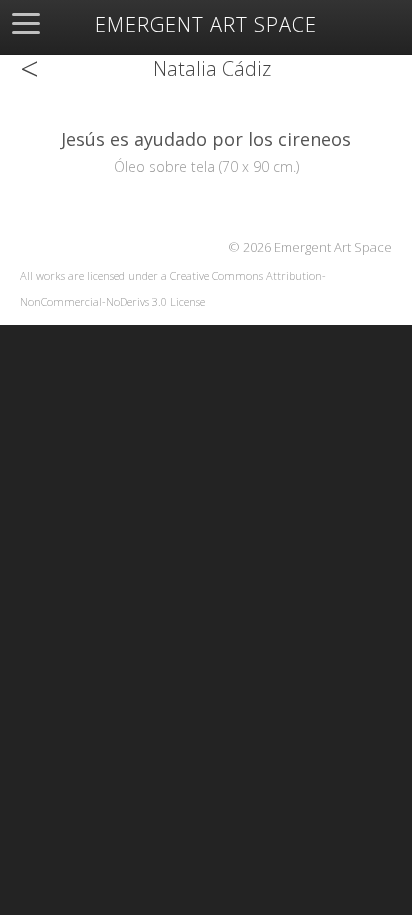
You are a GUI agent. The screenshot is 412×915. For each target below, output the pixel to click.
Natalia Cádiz (212, 68)
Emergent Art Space (206, 25)
